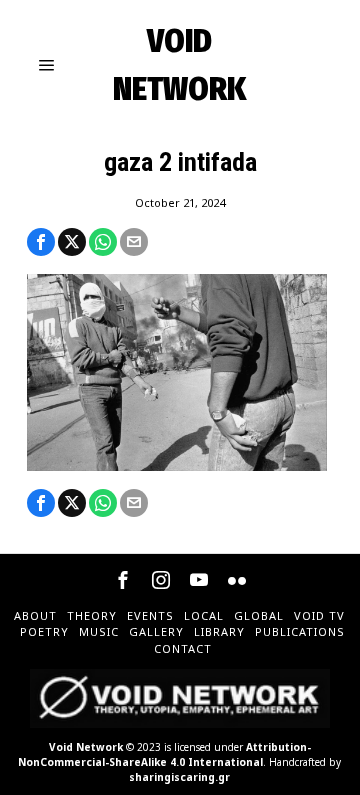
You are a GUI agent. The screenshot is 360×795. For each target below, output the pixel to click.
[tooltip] (41, 242)
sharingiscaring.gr (179, 777)
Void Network (86, 747)
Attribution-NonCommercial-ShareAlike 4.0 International (164, 754)
